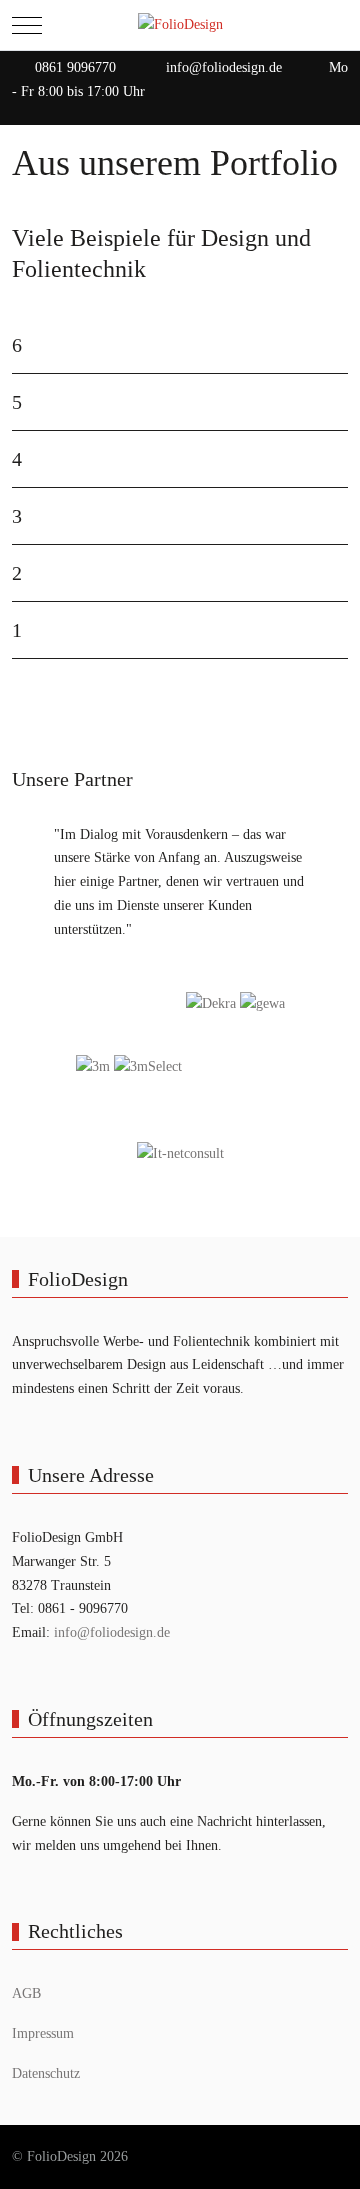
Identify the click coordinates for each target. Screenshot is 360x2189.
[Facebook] (294, 111)
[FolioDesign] (180, 25)
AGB (26, 1993)
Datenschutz (46, 2073)
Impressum (43, 2033)
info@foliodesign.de (224, 67)
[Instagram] (338, 111)
